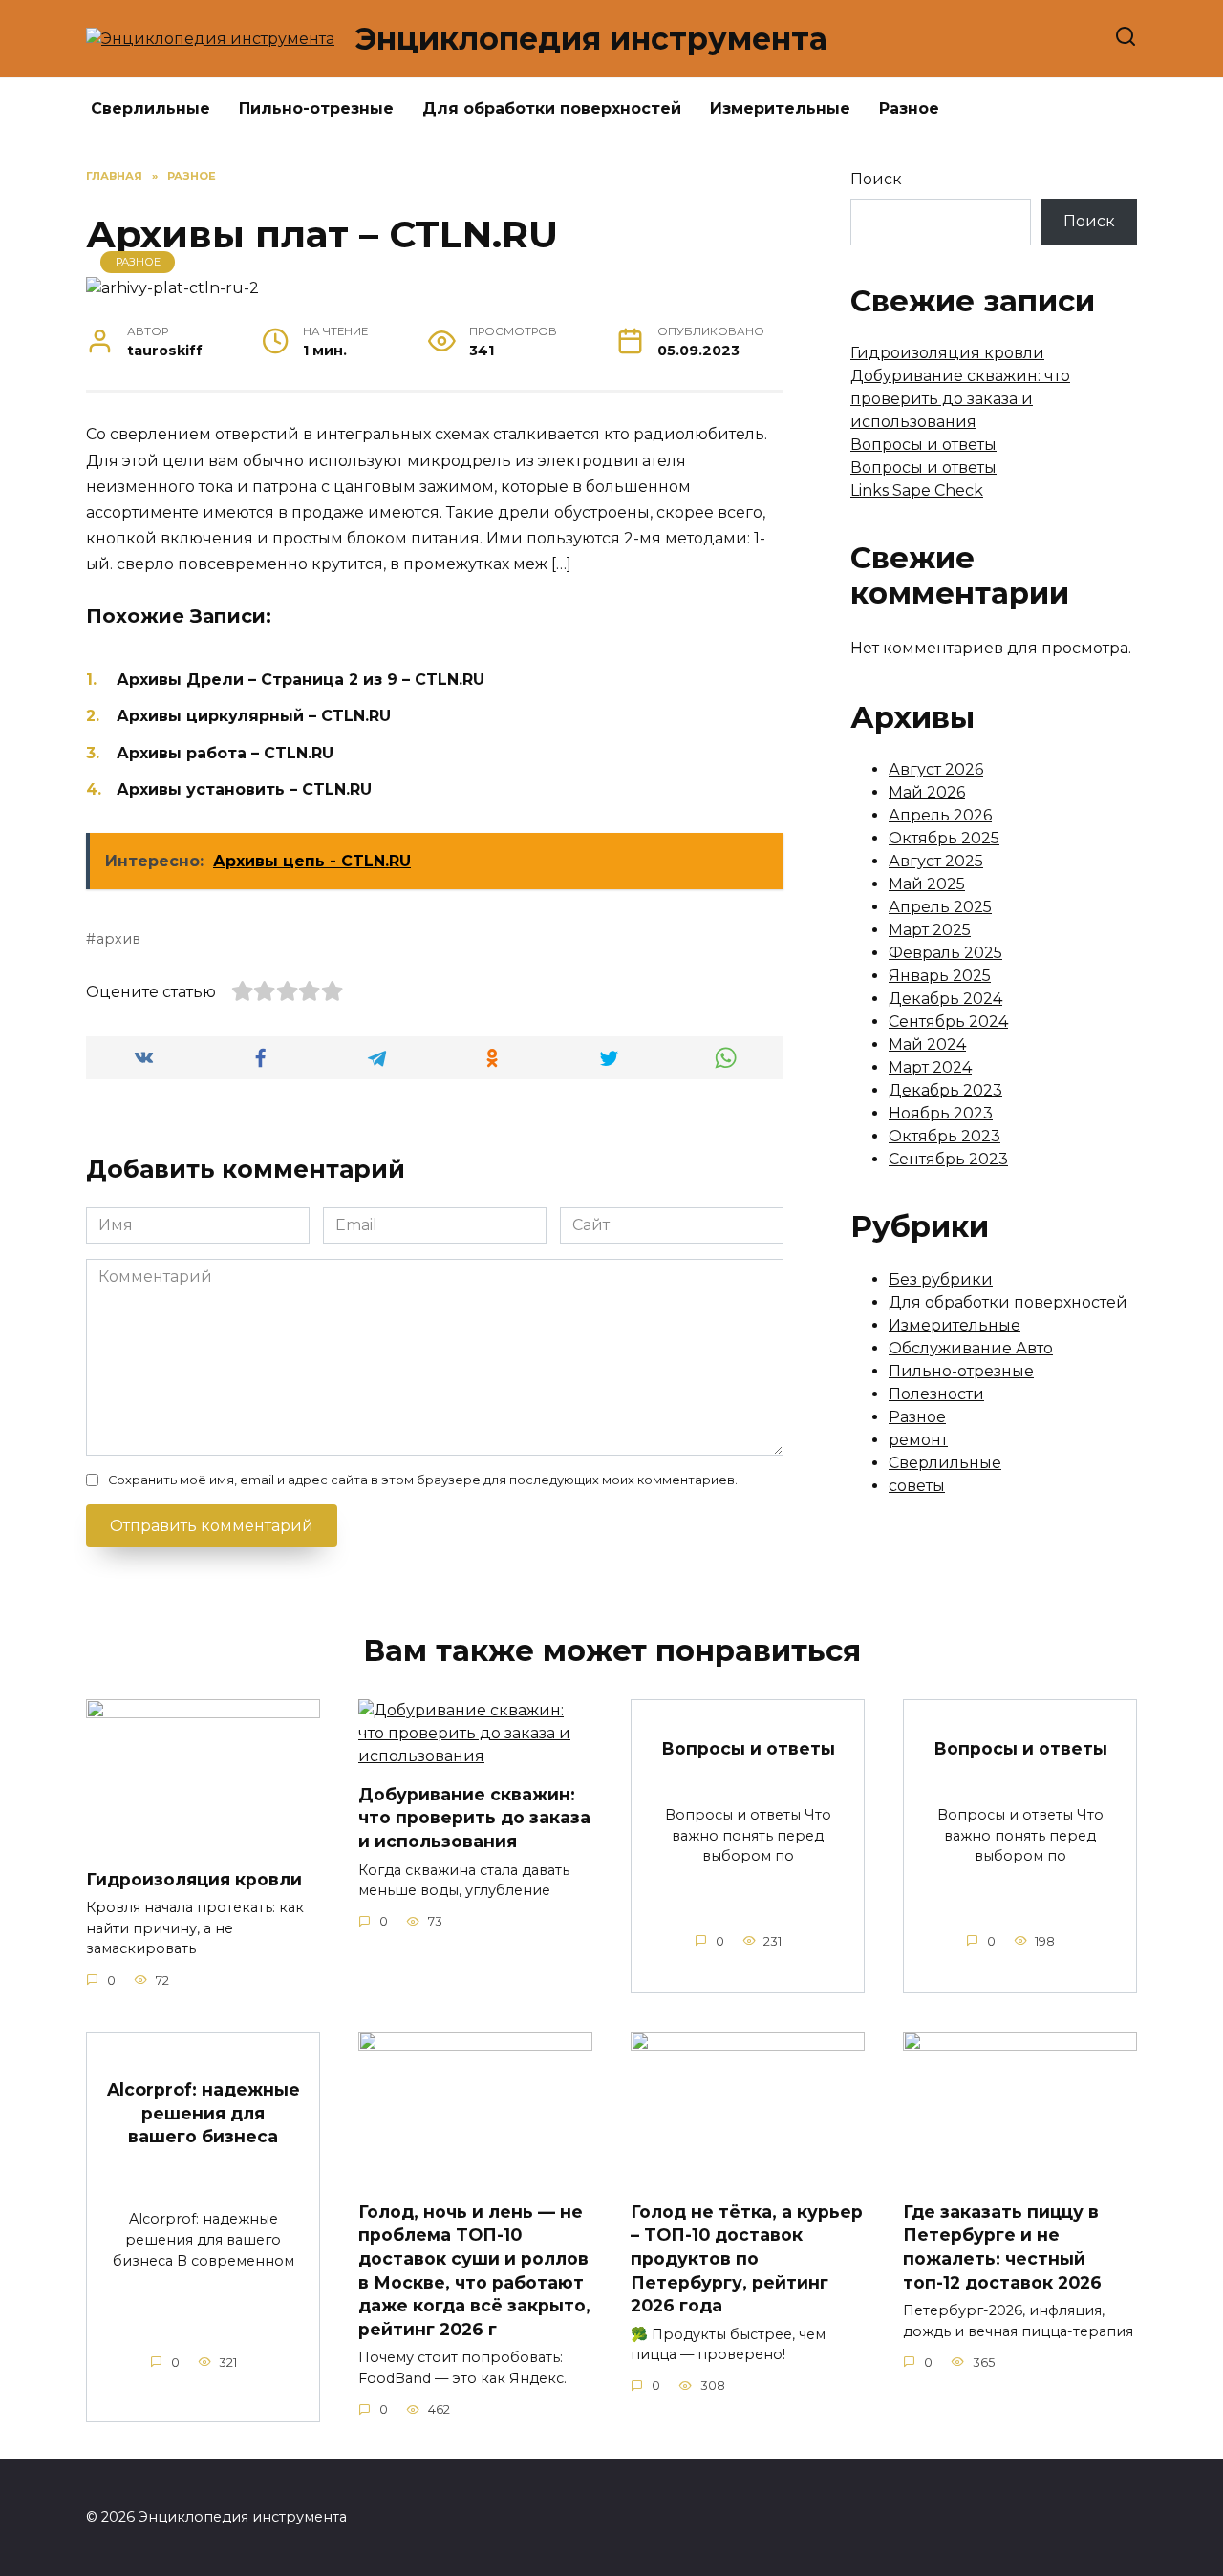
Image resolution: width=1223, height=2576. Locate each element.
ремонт (918, 1440)
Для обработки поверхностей (552, 108)
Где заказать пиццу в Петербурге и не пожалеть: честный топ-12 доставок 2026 (1002, 2246)
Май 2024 (927, 1044)
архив (118, 939)
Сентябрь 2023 (948, 1159)
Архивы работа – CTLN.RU (225, 753)
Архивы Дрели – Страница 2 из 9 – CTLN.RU (300, 680)
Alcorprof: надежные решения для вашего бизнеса (204, 2113)
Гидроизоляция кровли (947, 353)
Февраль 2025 (945, 953)
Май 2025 (927, 884)
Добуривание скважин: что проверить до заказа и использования (960, 399)
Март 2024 (930, 1067)
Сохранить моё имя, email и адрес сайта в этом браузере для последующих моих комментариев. (423, 1480)
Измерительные (780, 108)
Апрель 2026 (940, 815)
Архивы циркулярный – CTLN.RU (254, 716)
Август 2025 (936, 861)
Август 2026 (936, 769)
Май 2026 (927, 792)
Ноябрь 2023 (941, 1113)
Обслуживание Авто (971, 1348)
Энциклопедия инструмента (591, 39)
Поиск (876, 179)
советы (917, 1486)
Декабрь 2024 (945, 999)
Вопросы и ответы (923, 445)
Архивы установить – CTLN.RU (244, 789)
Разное (909, 108)
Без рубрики (941, 1279)
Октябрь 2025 (944, 838)
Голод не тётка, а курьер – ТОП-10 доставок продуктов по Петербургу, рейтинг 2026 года (747, 2258)
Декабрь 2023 (945, 1090)
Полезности (936, 1394)
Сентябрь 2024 (948, 1022)
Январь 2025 (940, 976)
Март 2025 (930, 930)
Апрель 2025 (940, 907)
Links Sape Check (917, 490)
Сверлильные (150, 108)
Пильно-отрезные (316, 108)
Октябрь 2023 (944, 1136)
